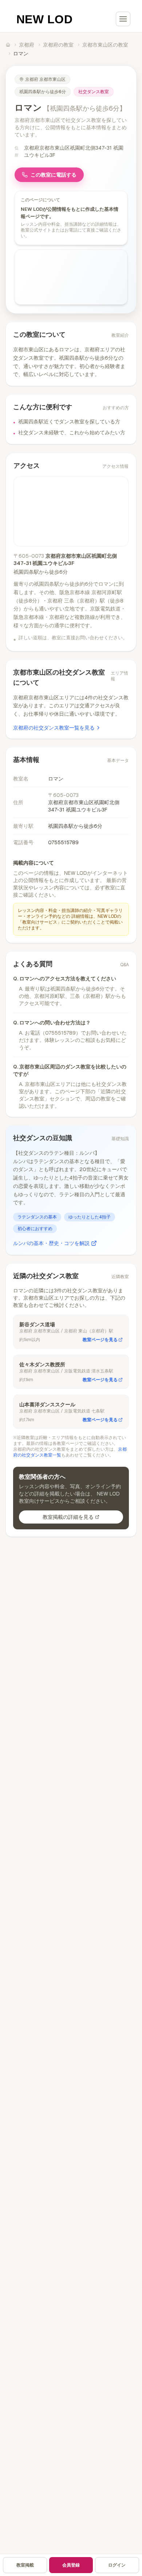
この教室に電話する (54, 175)
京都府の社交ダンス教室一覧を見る (54, 728)
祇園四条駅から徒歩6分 (43, 92)
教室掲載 (25, 2565)
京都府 (27, 45)
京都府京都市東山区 (45, 79)
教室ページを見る (100, 1340)
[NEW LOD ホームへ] (45, 19)
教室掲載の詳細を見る (68, 1517)
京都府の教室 (58, 45)
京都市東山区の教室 (105, 45)
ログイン (117, 2565)
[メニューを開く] (123, 19)
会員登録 (71, 2565)
